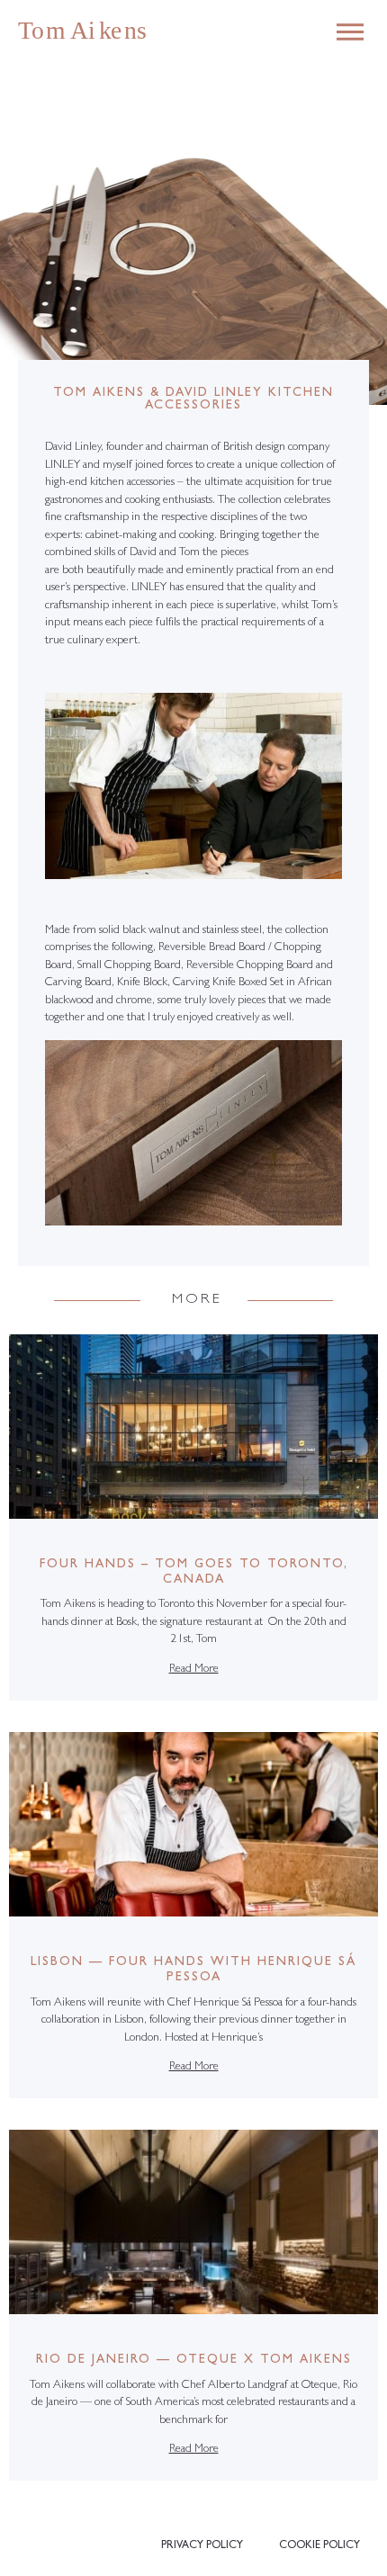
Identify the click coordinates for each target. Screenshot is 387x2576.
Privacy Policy (202, 2546)
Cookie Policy (319, 2546)
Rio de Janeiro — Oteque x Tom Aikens (194, 2360)
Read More (194, 1669)
